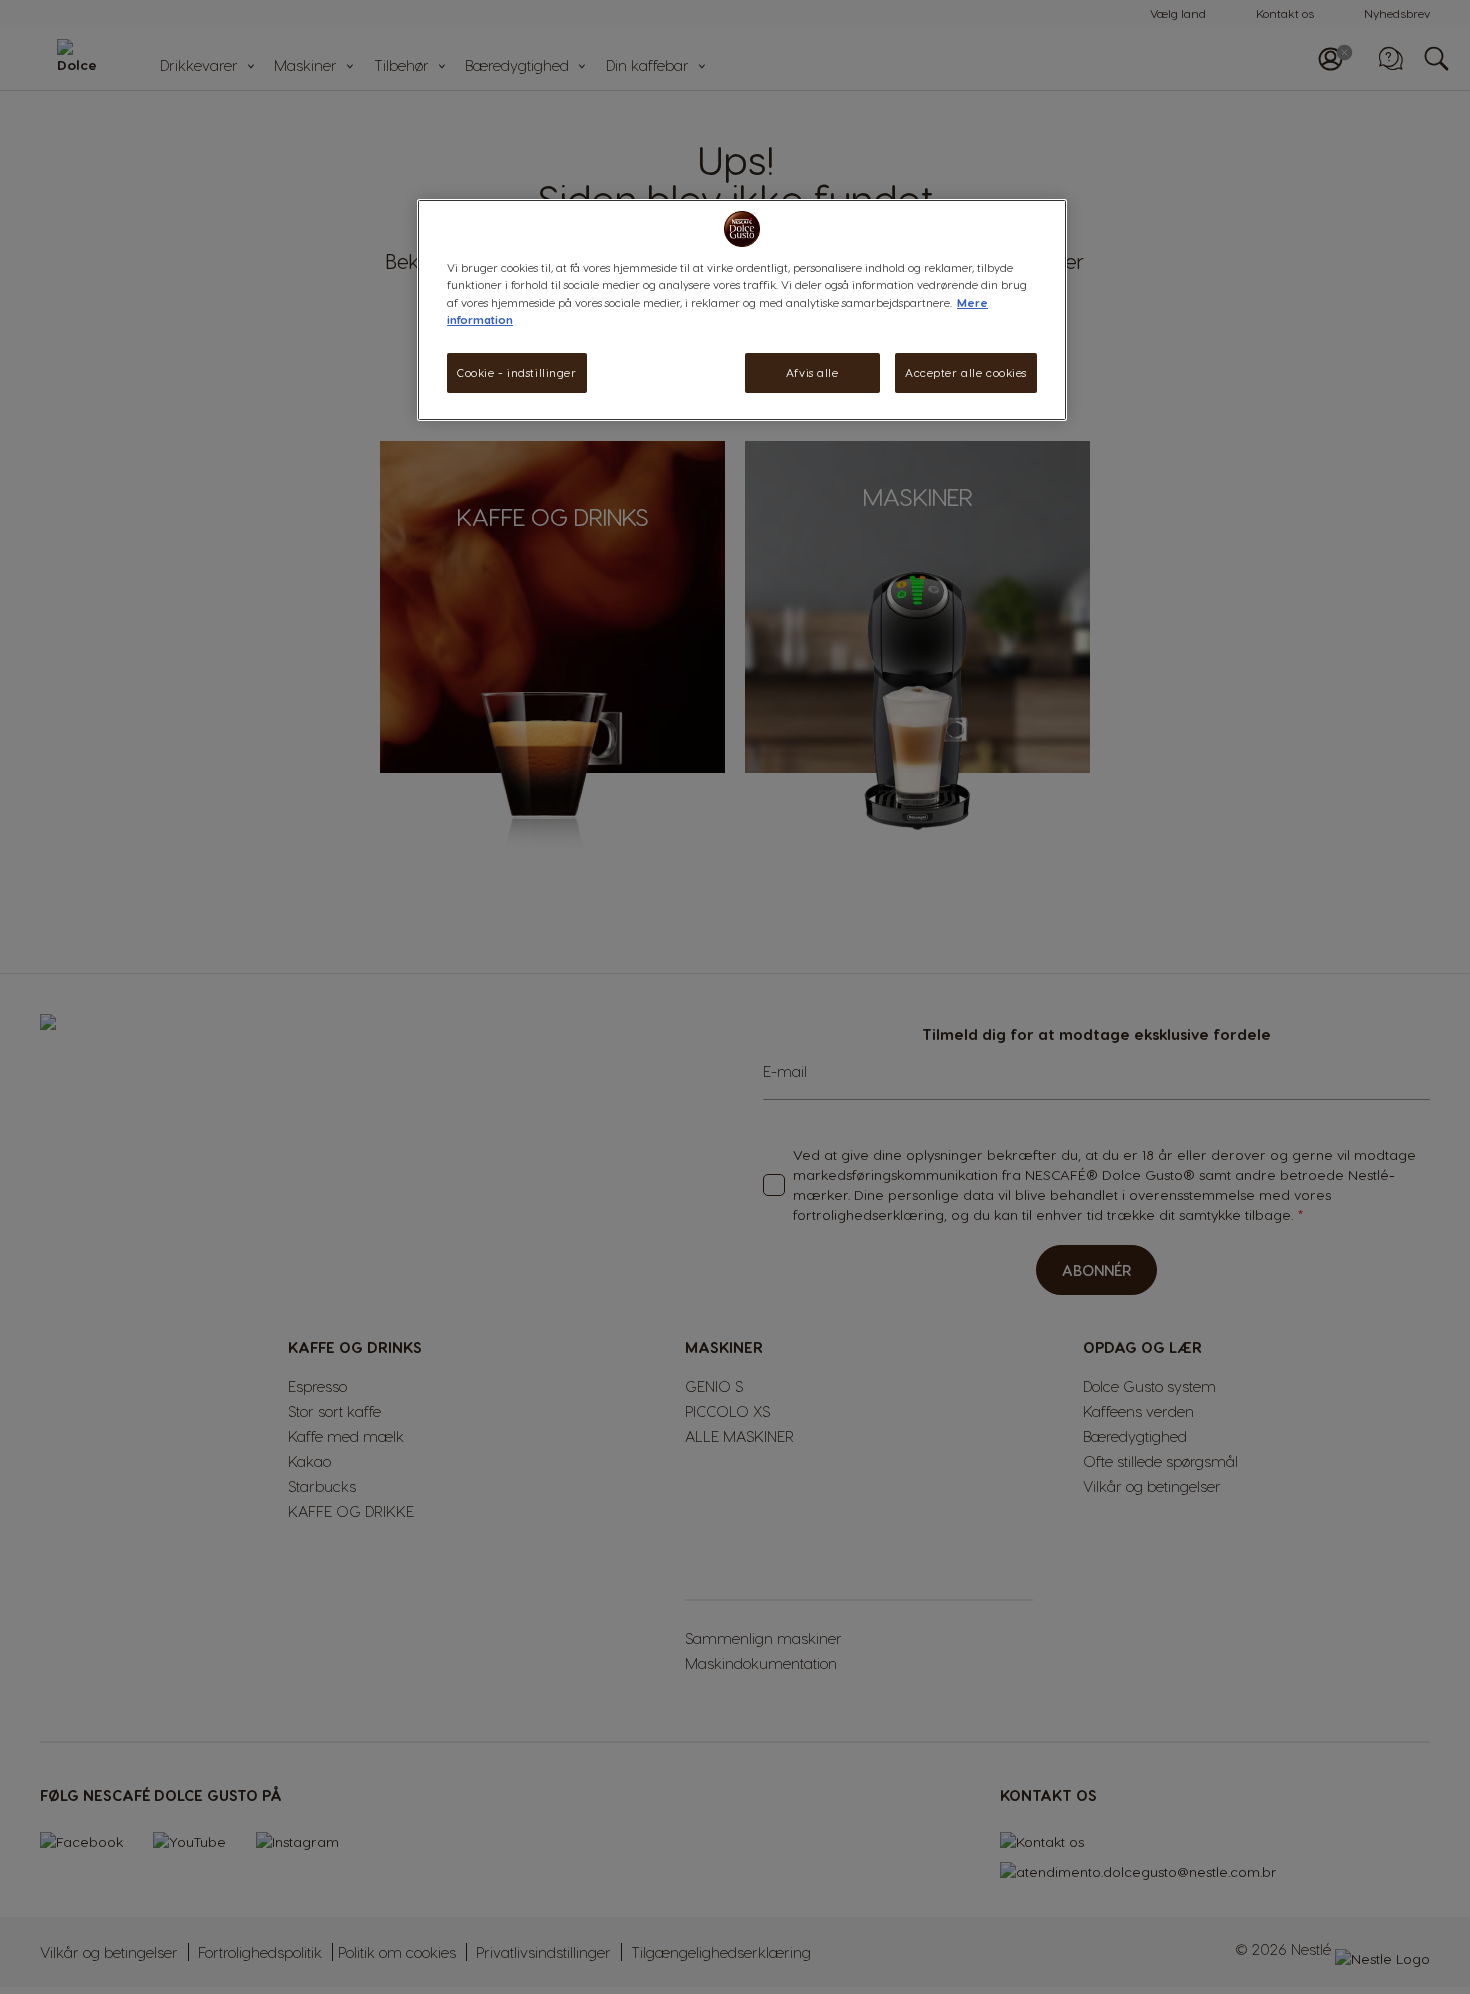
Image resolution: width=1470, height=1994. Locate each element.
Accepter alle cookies (966, 372)
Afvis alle (812, 372)
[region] (742, 309)
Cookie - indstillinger (517, 372)
